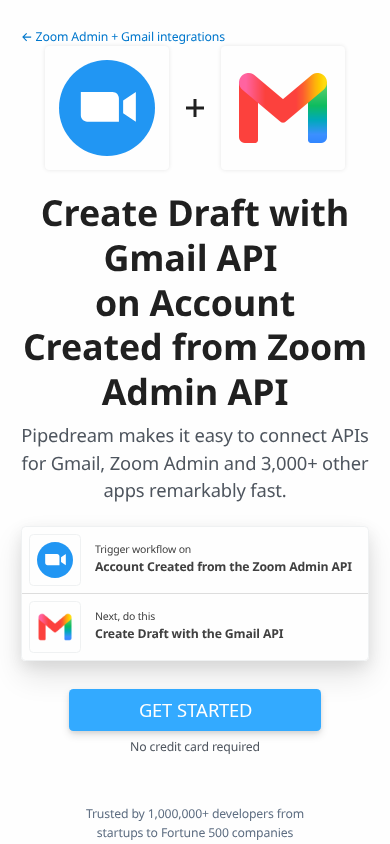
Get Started (195, 709)
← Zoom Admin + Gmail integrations (123, 36)
